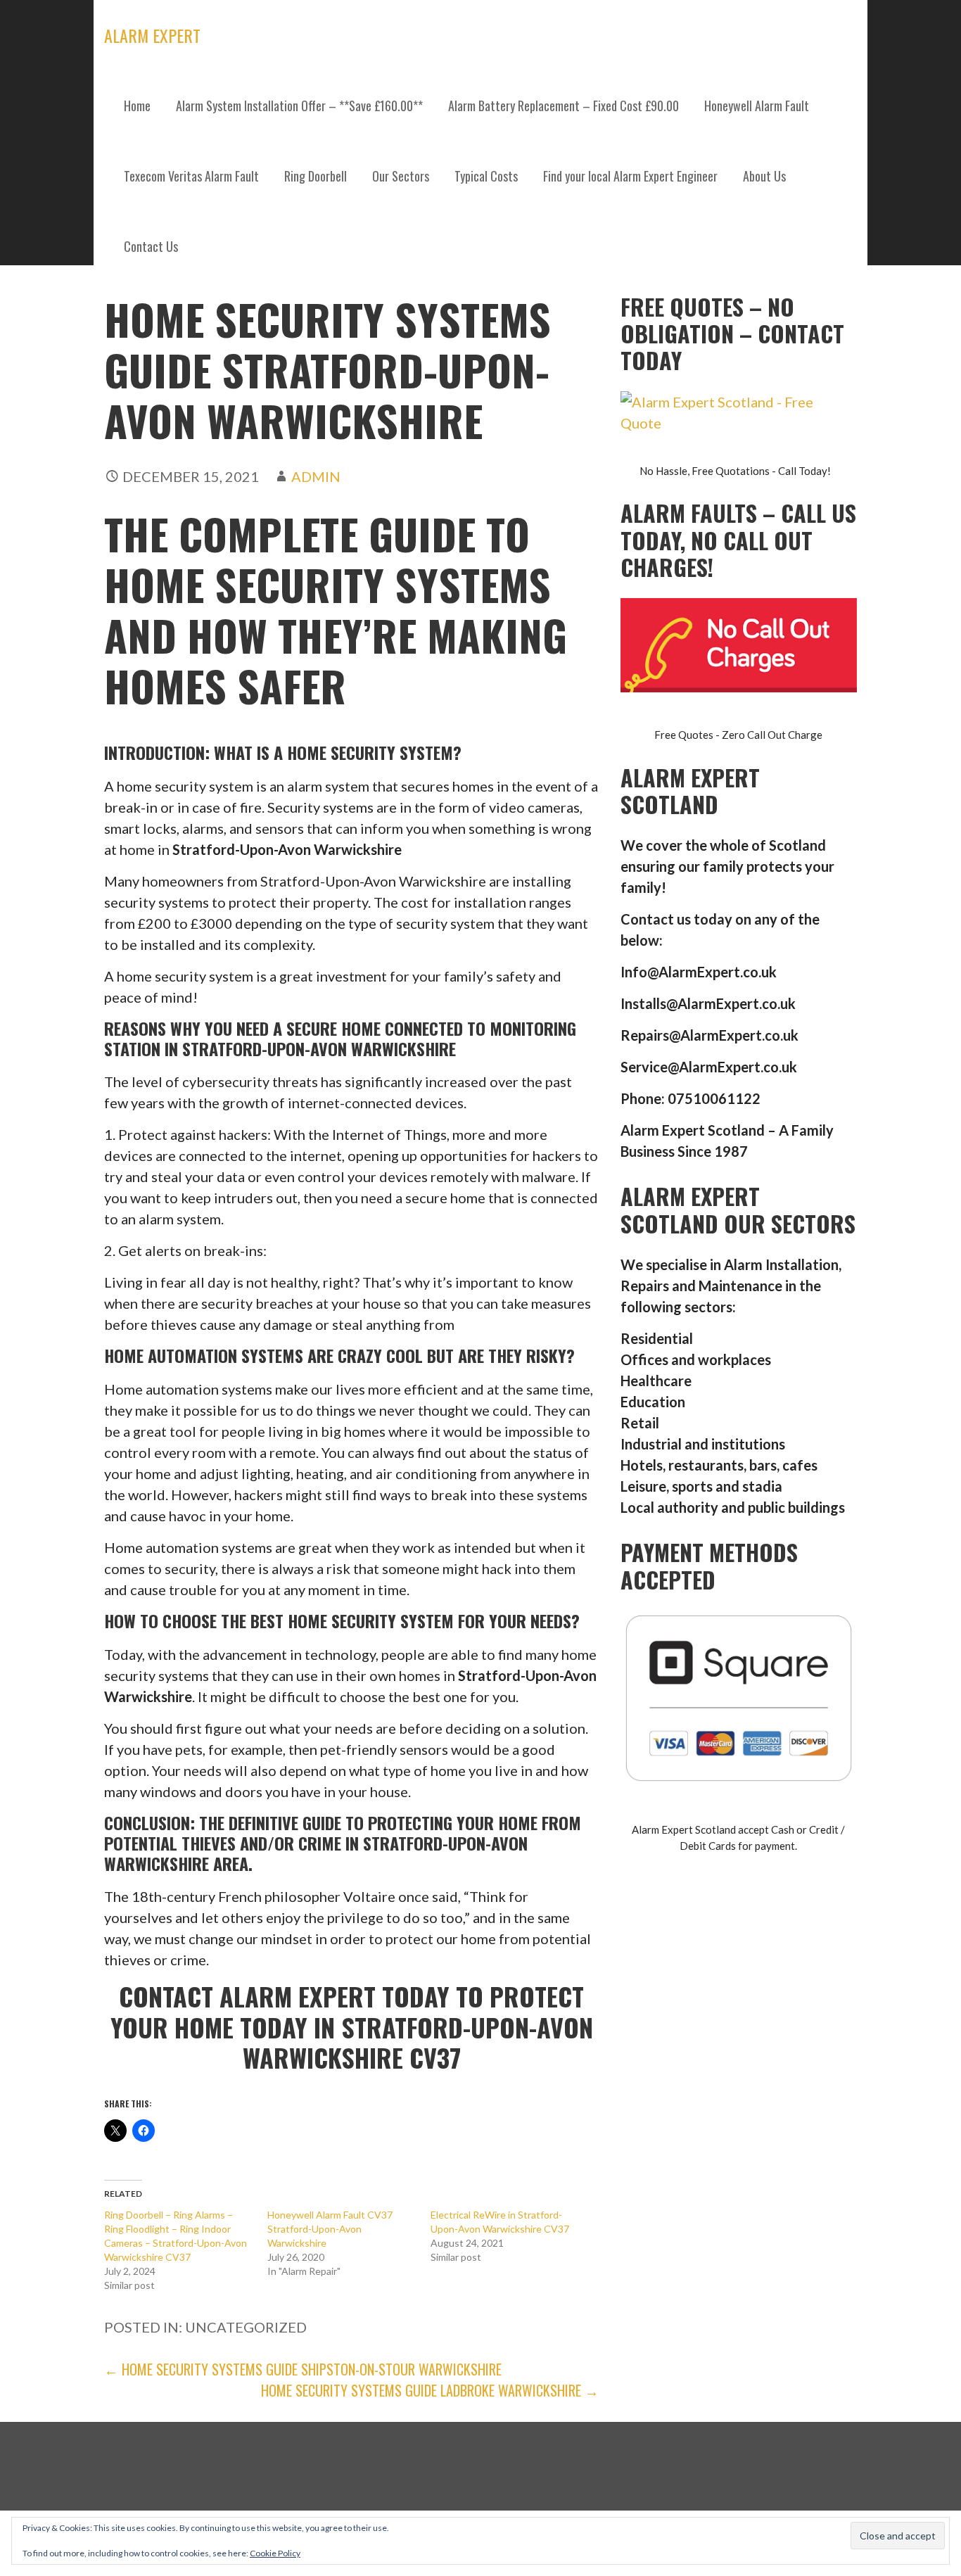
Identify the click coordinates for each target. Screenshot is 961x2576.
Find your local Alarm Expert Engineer (630, 176)
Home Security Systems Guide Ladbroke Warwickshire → (430, 2390)
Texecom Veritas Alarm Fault (191, 176)
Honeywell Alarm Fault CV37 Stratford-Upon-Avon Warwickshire (330, 2229)
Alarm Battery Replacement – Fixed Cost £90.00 (564, 106)
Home (137, 106)
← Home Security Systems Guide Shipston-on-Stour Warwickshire (303, 2369)
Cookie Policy (275, 2553)
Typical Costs (486, 176)
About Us (764, 176)
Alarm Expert (152, 35)
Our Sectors (401, 176)
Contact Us (151, 246)
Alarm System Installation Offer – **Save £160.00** (299, 106)
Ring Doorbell (316, 176)
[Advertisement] (480, 387)
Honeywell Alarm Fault (757, 106)
